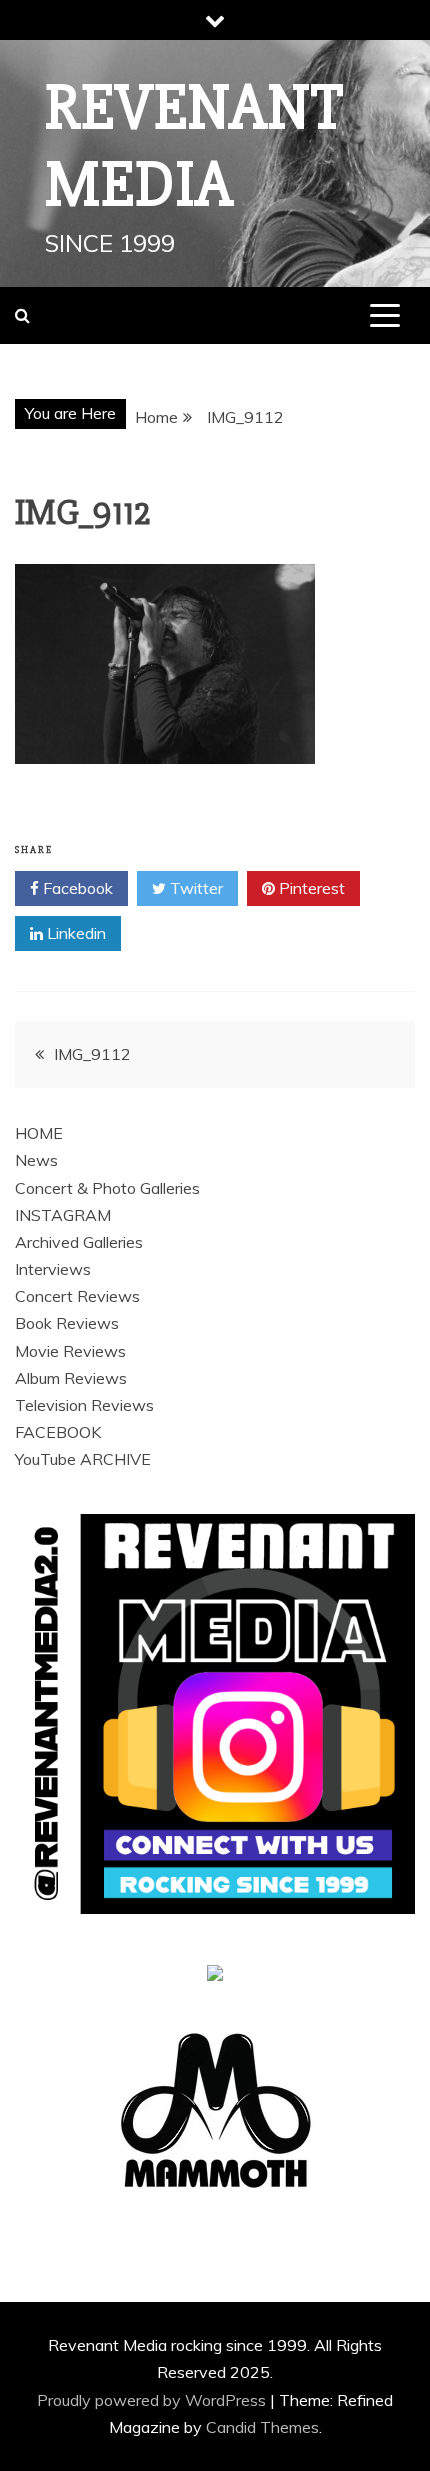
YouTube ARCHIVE (83, 1459)
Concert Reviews (77, 1296)
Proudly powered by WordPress (153, 2400)
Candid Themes (262, 2427)
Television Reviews (84, 1405)
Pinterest (310, 888)
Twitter (194, 888)
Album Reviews (71, 1378)
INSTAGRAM (63, 1215)
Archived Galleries (79, 1242)
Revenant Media (194, 146)
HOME (39, 1133)
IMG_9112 (92, 1054)
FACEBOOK (58, 1432)
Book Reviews (67, 1323)
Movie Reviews (70, 1351)
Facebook (76, 888)
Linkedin (74, 933)
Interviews (53, 1269)
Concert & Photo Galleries (107, 1188)
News (36, 1160)
